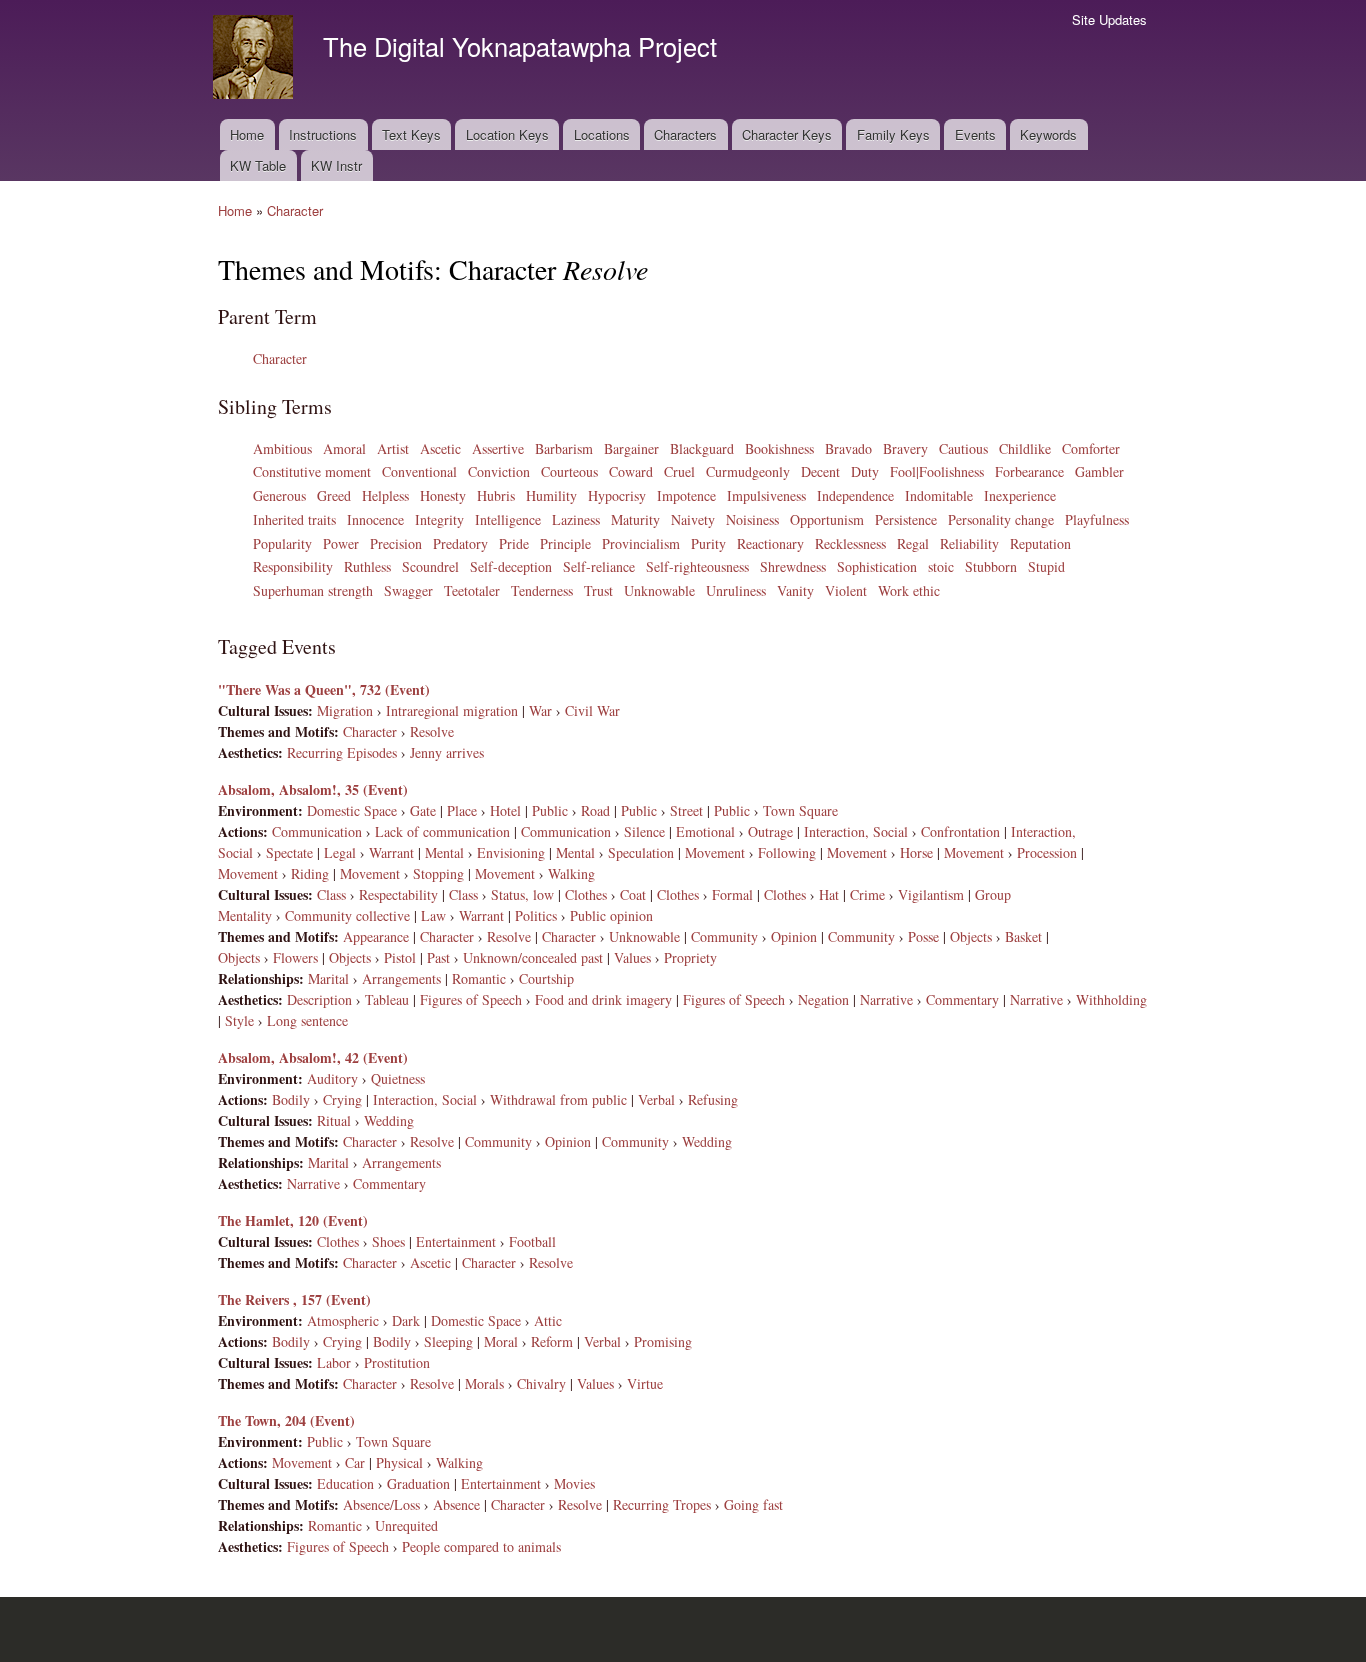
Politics (536, 915)
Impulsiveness (766, 495)
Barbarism (564, 448)
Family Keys (893, 134)
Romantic (479, 978)
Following (787, 852)
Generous (279, 495)
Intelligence (508, 519)
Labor (334, 1362)
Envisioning (511, 852)
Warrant (391, 852)
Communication (317, 831)
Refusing (713, 1099)
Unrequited (406, 1525)
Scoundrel (430, 566)
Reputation (1040, 543)
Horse (916, 852)
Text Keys (411, 134)
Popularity (282, 543)
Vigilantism (931, 894)
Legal (340, 852)
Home (247, 134)
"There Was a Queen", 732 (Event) (324, 689)
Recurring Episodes (342, 752)
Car (355, 1462)
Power (341, 543)
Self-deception (511, 566)
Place (462, 810)
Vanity (795, 590)
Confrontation (960, 831)
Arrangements (401, 978)
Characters (685, 134)
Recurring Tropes (662, 1504)
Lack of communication (442, 831)
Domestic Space (352, 810)
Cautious (963, 448)
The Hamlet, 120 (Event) (293, 1220)
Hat (829, 894)
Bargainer (631, 448)
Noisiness (752, 519)
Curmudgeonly (748, 471)
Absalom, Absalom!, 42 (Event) (313, 1057)
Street (686, 810)
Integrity (439, 519)
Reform (552, 1341)
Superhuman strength (313, 590)
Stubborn (991, 566)
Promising (663, 1341)
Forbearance (1029, 471)
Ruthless (367, 566)
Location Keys (507, 134)
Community (724, 936)
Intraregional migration (452, 710)
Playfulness (1097, 519)
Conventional (419, 471)
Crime (867, 894)
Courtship (546, 978)
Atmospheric (343, 1320)
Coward (631, 471)
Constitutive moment (312, 471)
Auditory (332, 1078)
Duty (865, 471)
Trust (598, 590)
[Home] (255, 59)
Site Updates (1109, 19)
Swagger (408, 590)
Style (239, 1020)
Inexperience (1020, 495)
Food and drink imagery (603, 999)
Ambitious (282, 448)
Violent (846, 590)
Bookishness (779, 448)
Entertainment (456, 1241)
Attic (548, 1320)
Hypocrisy (617, 495)
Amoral (344, 448)
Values (632, 957)
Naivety (693, 519)
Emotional (705, 831)
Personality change (1001, 519)
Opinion (794, 936)
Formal (732, 894)
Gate (423, 810)
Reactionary (770, 543)
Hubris (496, 495)
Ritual (334, 1120)
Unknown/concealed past (533, 957)
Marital (328, 978)
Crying (342, 1099)
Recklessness (850, 543)
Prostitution (397, 1362)
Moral (501, 1341)
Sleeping (448, 1341)
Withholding (1111, 999)
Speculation (641, 852)
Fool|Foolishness (937, 471)
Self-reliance (599, 566)
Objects (971, 936)
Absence (456, 1504)
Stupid (1046, 566)
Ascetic (440, 448)
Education (345, 1483)
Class (331, 894)
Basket (1023, 936)
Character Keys (787, 134)
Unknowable (659, 590)
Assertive (498, 448)
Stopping (438, 873)
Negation (823, 999)
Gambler (1099, 471)
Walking (571, 873)
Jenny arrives (447, 752)
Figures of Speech (471, 999)
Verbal (656, 1099)
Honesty (443, 495)
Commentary (962, 999)
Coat (633, 894)
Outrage (770, 831)
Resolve (432, 731)
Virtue (645, 1383)
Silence (644, 831)
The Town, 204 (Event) (286, 1420)
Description (319, 999)
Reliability (969, 543)
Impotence (686, 495)
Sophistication (877, 566)
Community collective (347, 915)
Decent (820, 471)
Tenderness (542, 590)
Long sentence (307, 1020)
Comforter (1091, 448)
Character (295, 210)
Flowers (295, 957)
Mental (444, 852)
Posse (923, 936)
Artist (393, 448)
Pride (514, 543)
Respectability (398, 894)
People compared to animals (481, 1546)
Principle (565, 543)
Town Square (800, 810)
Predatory (460, 543)
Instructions (323, 134)
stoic (941, 566)
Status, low (522, 894)
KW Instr (336, 165)
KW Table (258, 165)
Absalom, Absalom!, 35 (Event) (313, 789)
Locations (602, 134)
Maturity (635, 519)
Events (975, 134)
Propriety (690, 957)
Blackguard (702, 448)
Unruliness (736, 590)
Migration (345, 710)
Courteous (569, 471)
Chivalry (541, 1383)
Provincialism (641, 543)
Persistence (906, 519)
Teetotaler (472, 590)
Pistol (400, 957)
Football (532, 1241)
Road (595, 810)
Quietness (398, 1078)
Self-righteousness (697, 566)
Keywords (1048, 134)
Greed (334, 495)
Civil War (592, 710)
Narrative (886, 999)
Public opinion (611, 915)
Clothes (586, 894)
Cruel (679, 471)
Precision (396, 543)
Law (433, 915)
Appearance (376, 936)
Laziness (576, 519)
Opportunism (827, 519)
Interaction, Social (856, 831)
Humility (551, 495)
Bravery (905, 448)
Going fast (753, 1504)
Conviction (499, 471)
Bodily (291, 1099)
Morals (484, 1383)
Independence (855, 495)
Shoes (388, 1241)
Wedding (389, 1120)
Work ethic (909, 590)
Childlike (1025, 448)
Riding (310, 873)
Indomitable (939, 495)
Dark (406, 1320)
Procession (1047, 852)
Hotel (505, 810)
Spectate (289, 852)
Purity (708, 543)
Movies (574, 1483)
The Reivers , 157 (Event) (294, 1299)
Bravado (848, 448)
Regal (913, 543)
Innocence (375, 519)
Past (438, 957)
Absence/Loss (381, 1504)
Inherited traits (294, 519)
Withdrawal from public (558, 1099)
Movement (715, 852)
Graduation (418, 1483)
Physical (399, 1462)
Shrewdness (793, 566)
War (540, 710)
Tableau (387, 999)
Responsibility (293, 566)
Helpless (385, 495)
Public (550, 810)
